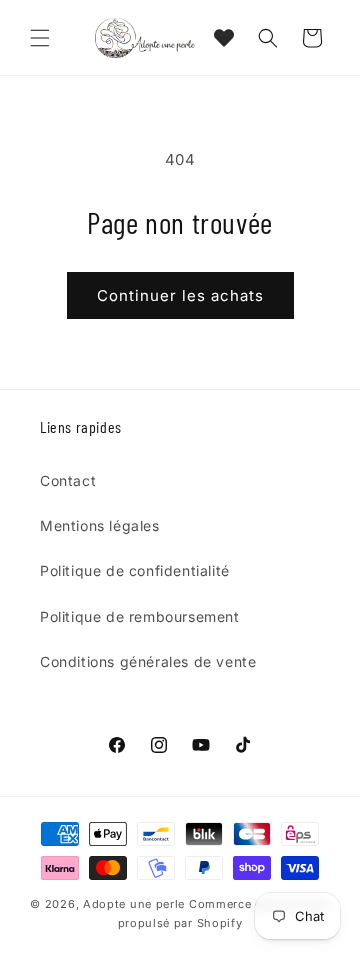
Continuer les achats (180, 295)
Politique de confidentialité (135, 570)
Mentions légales (100, 525)
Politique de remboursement (140, 616)
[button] (40, 38)
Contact (68, 480)
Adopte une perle (134, 904)
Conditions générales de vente (148, 661)
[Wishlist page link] (224, 38)
